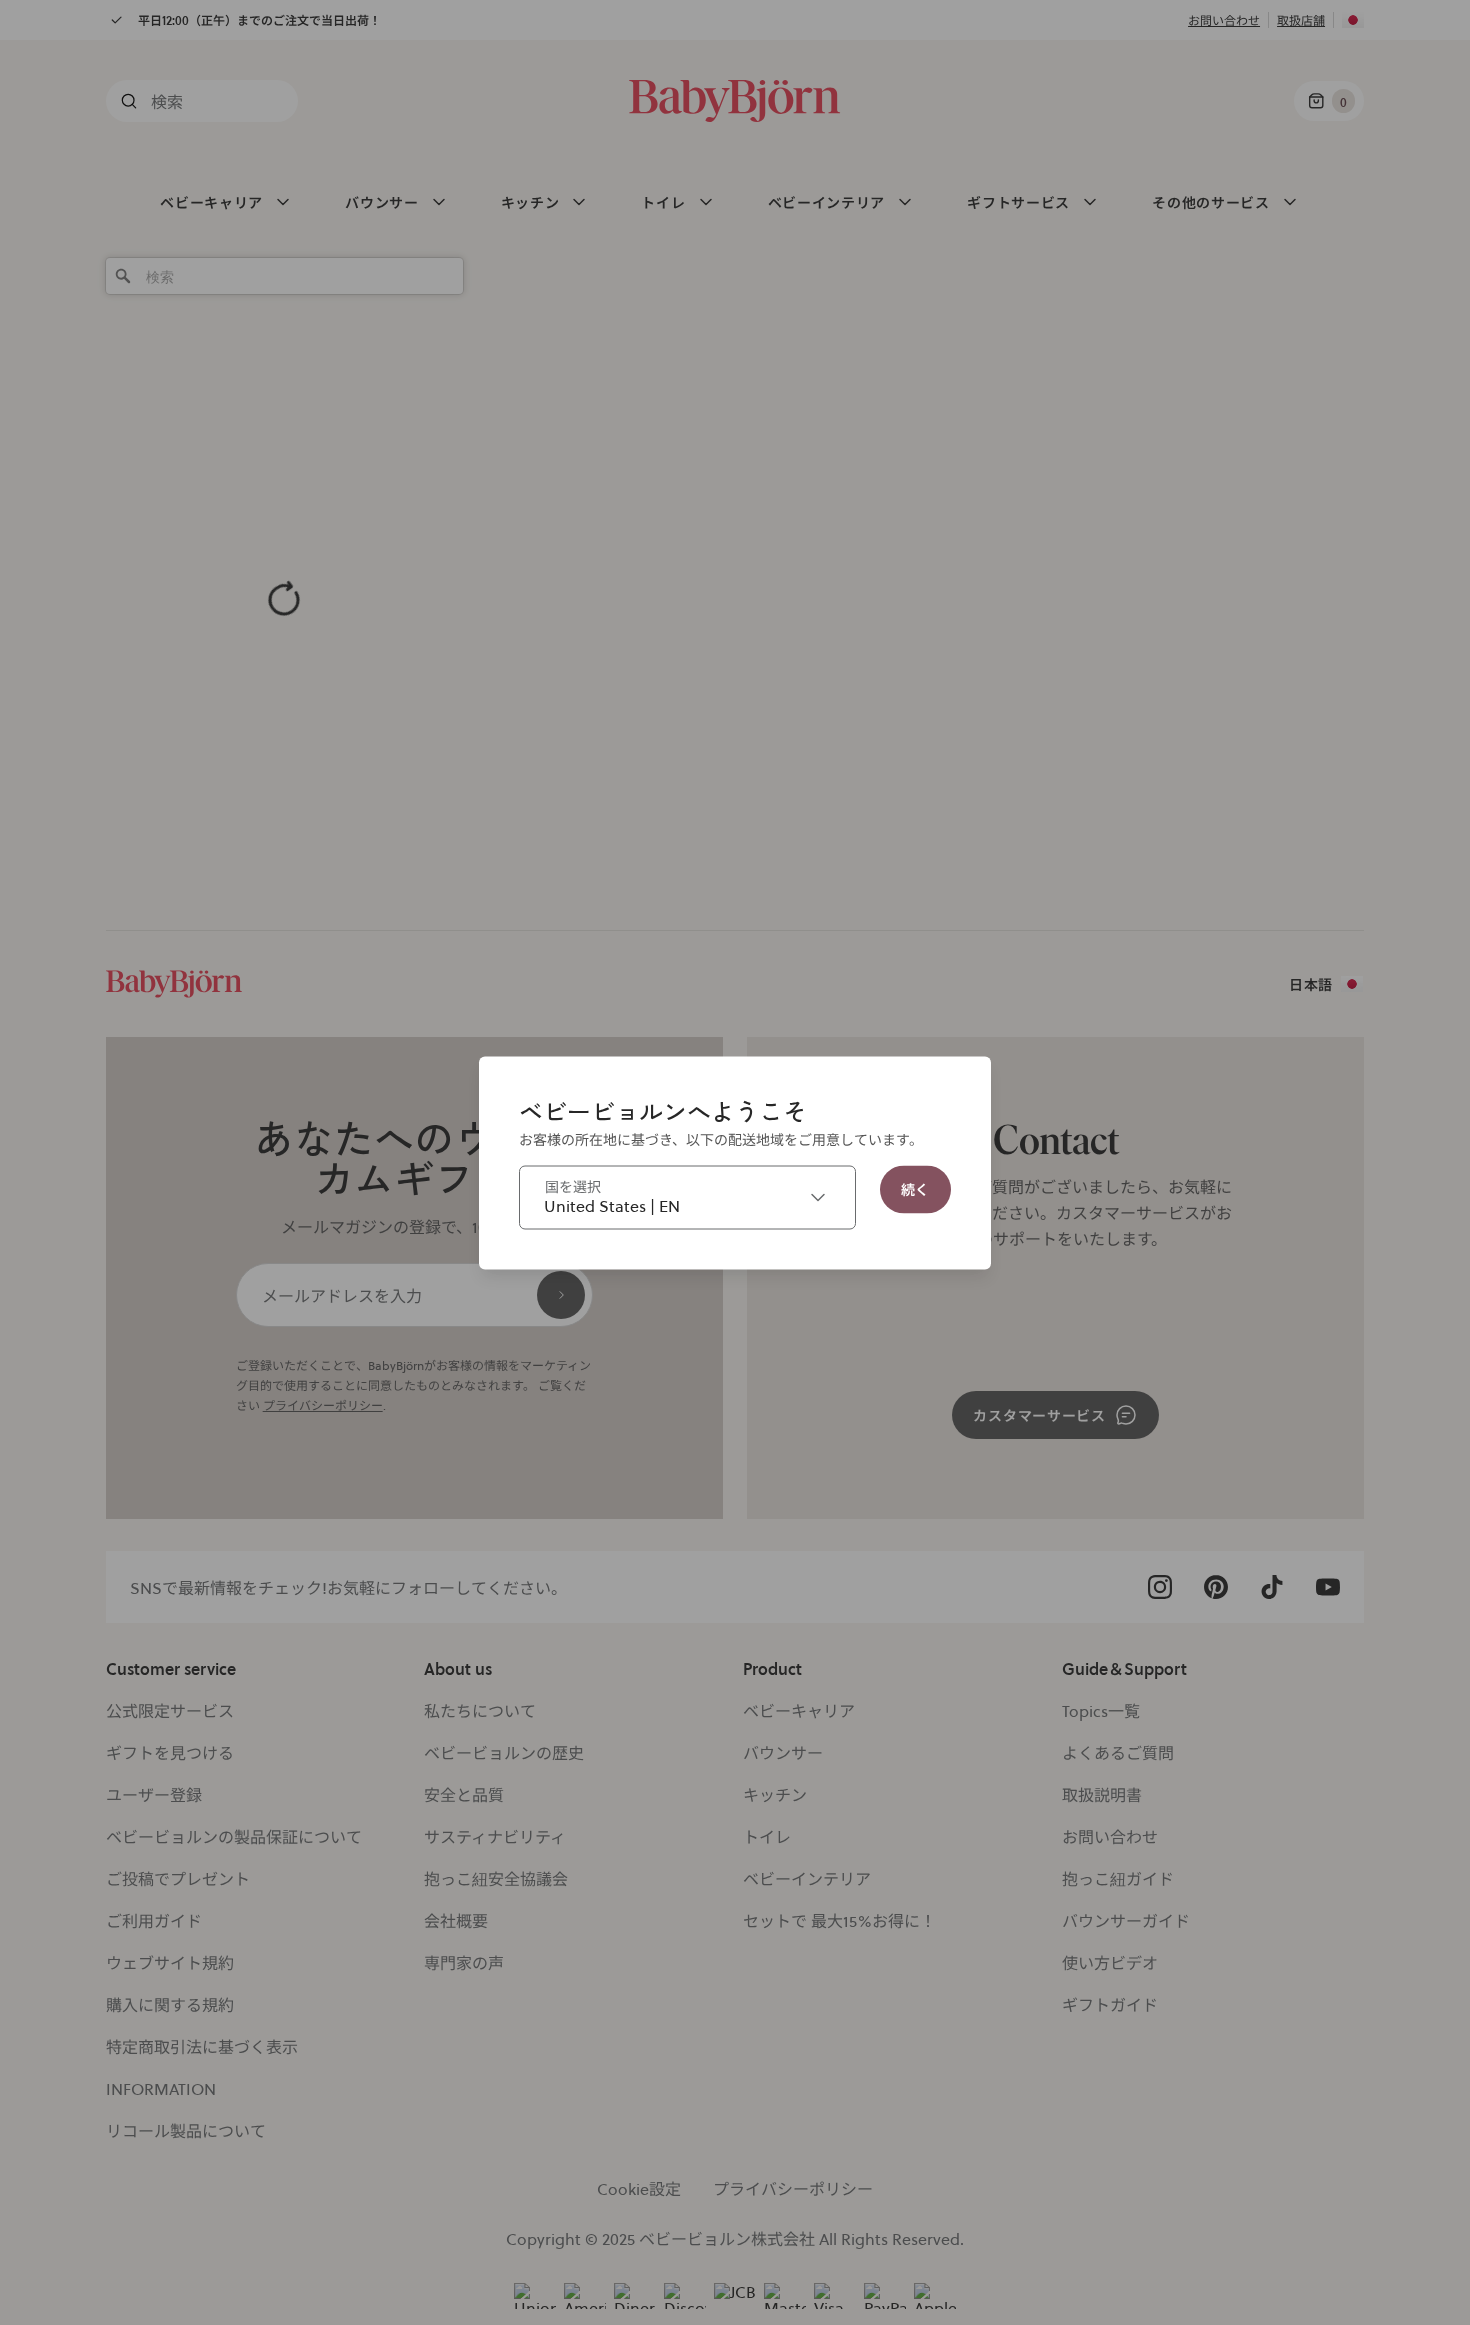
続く (915, 1188)
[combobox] (687, 1197)
